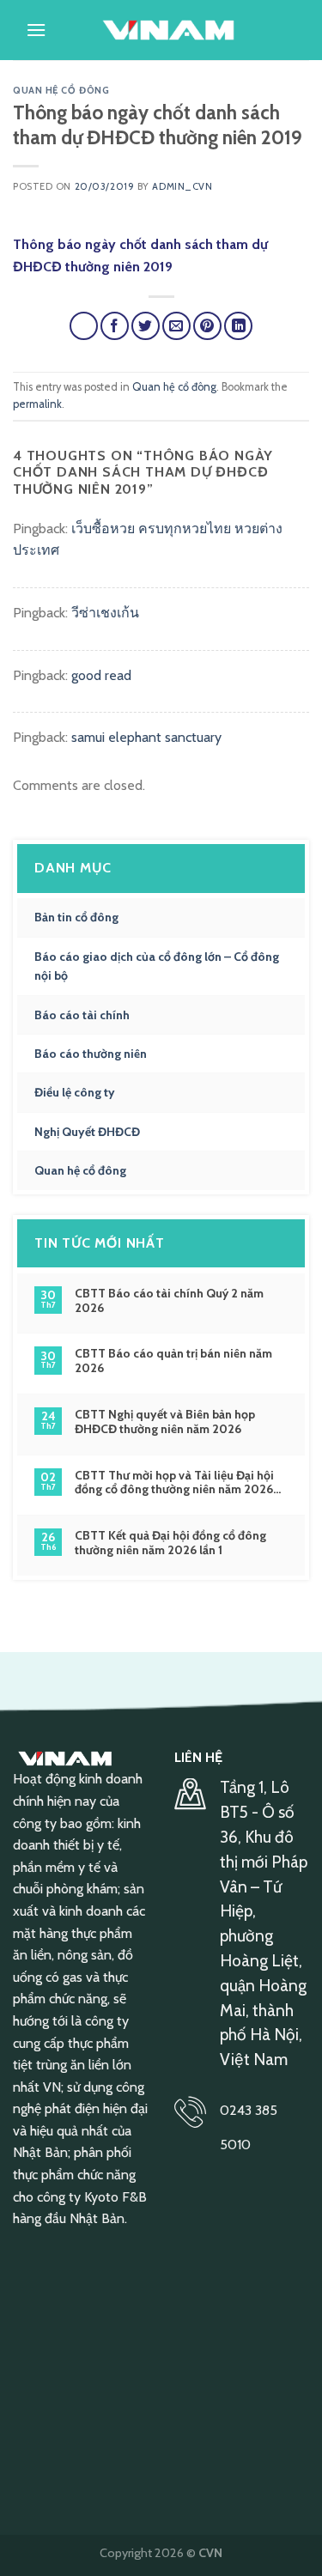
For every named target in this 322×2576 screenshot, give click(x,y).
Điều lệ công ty (75, 1092)
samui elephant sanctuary (146, 737)
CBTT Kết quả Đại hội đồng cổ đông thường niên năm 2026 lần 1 (170, 1543)
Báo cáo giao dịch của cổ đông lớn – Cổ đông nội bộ (157, 966)
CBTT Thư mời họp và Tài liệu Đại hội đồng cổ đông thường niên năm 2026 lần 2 (174, 1483)
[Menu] (36, 30)
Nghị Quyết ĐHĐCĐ (87, 1132)
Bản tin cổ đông (76, 917)
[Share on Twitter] (146, 326)
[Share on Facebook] (115, 326)
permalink (37, 404)
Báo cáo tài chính (82, 1015)
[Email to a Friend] (176, 326)
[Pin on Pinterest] (207, 326)
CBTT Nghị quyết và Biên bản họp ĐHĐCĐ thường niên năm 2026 (165, 1422)
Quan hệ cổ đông (61, 90)
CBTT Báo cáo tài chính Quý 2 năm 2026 (169, 1301)
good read (101, 675)
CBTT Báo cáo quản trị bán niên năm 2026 (173, 1361)
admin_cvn (182, 186)
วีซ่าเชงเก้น (105, 613)
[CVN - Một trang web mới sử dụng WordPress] (168, 30)
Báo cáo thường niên (91, 1054)
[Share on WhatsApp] (84, 326)
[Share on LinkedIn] (238, 326)
